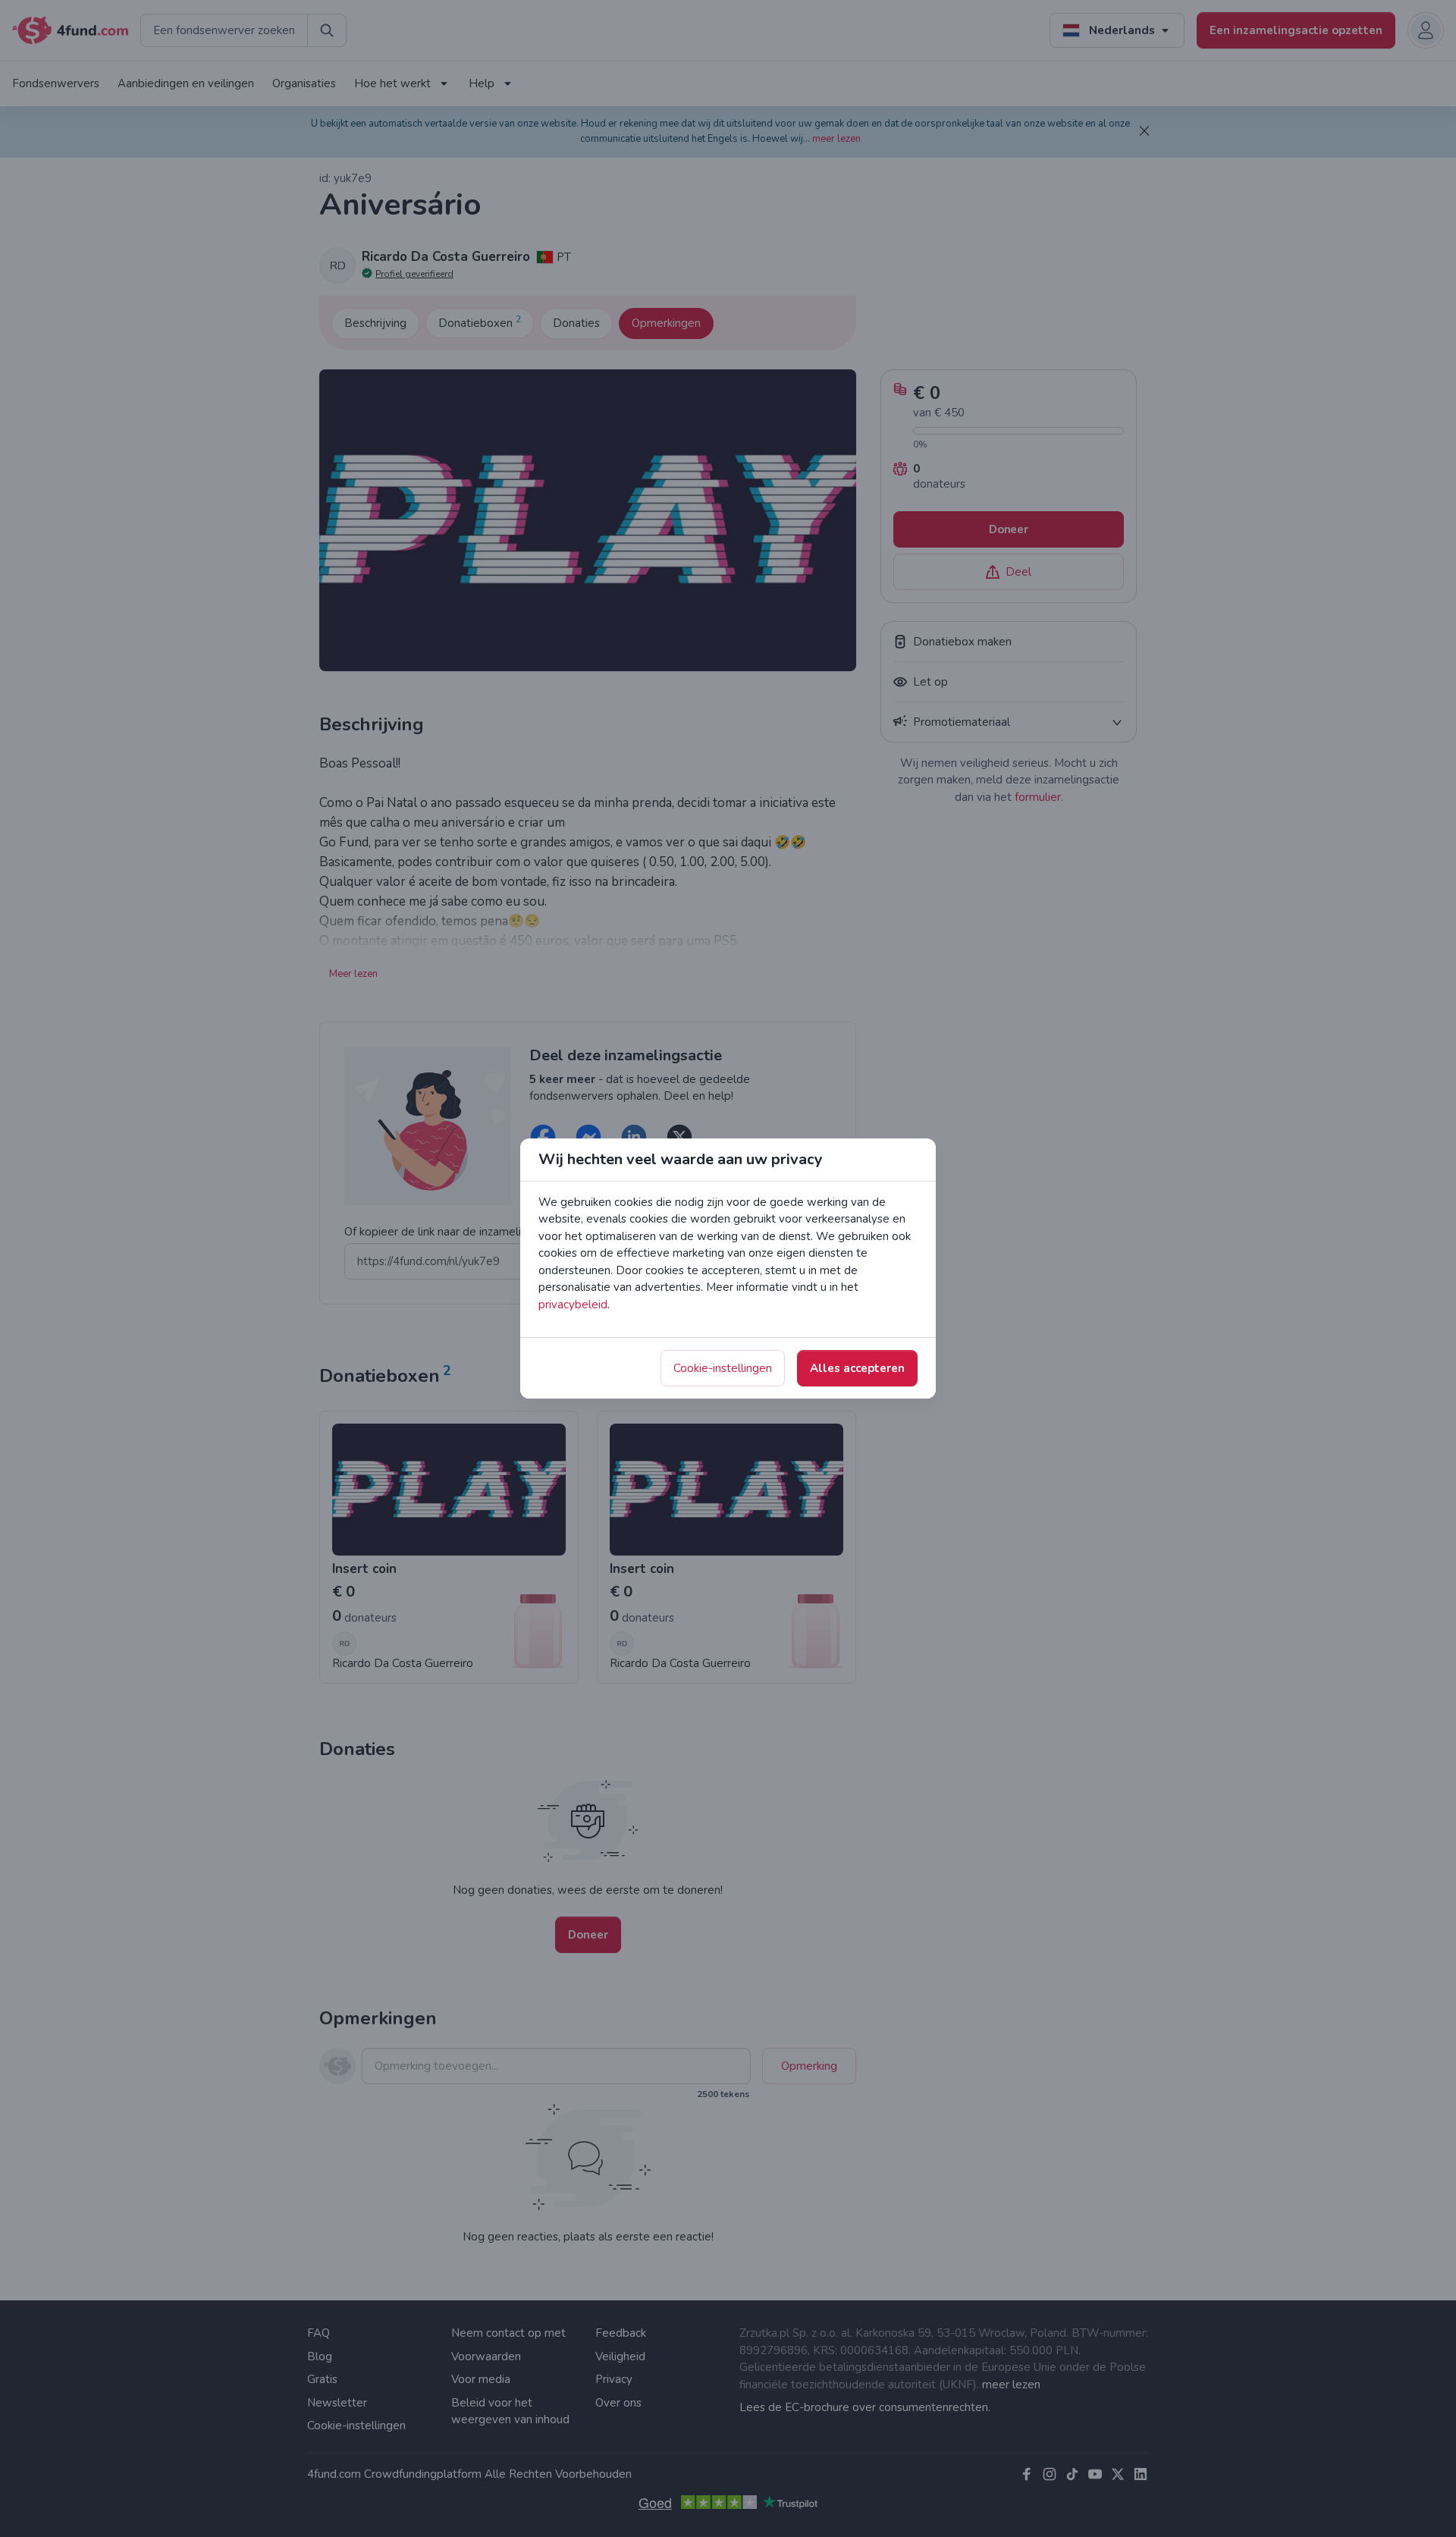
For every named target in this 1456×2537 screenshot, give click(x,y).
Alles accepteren (857, 1368)
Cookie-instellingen (723, 1368)
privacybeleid (573, 1305)
